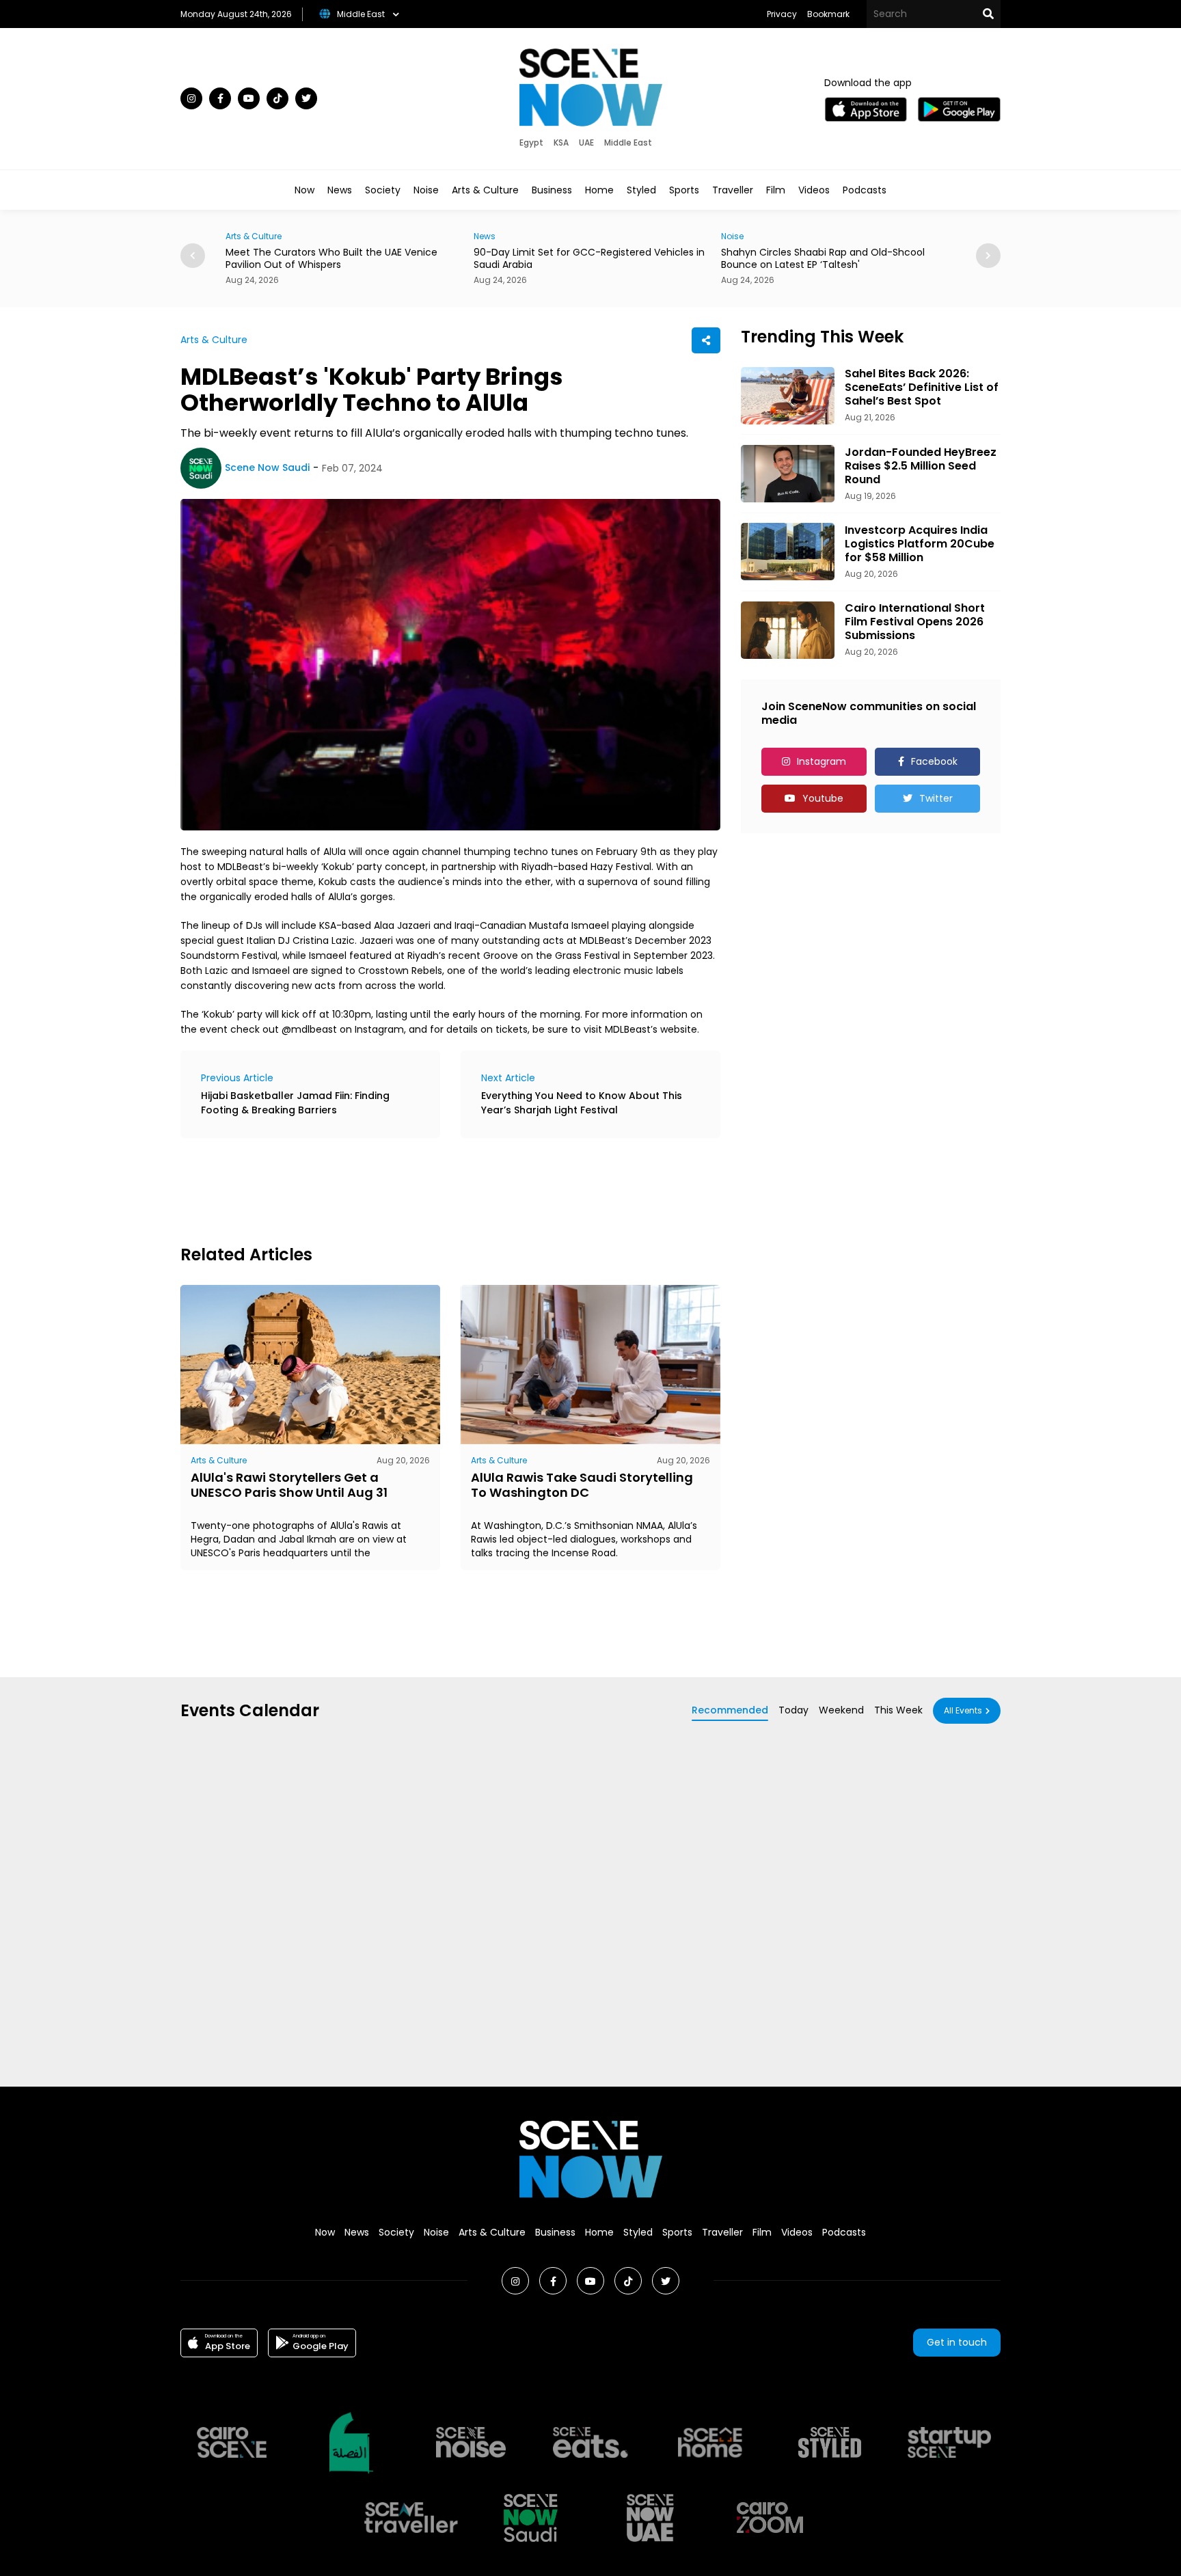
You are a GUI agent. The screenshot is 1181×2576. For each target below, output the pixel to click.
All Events (963, 1710)
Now (304, 190)
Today (793, 1710)
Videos (814, 190)
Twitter (936, 798)
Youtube (823, 798)
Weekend (841, 1710)
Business (552, 190)
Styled (641, 190)
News (340, 190)
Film (776, 190)
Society (383, 190)
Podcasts (865, 190)
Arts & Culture (485, 190)
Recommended (730, 1710)
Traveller (733, 190)
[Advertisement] (429, 1189)
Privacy (782, 14)
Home (599, 190)
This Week (898, 1710)
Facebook (934, 761)
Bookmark (828, 14)
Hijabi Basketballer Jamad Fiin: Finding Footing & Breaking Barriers (295, 1103)
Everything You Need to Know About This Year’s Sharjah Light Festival (582, 1103)
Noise (426, 190)
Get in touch (957, 2342)
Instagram (822, 761)
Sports (684, 190)
